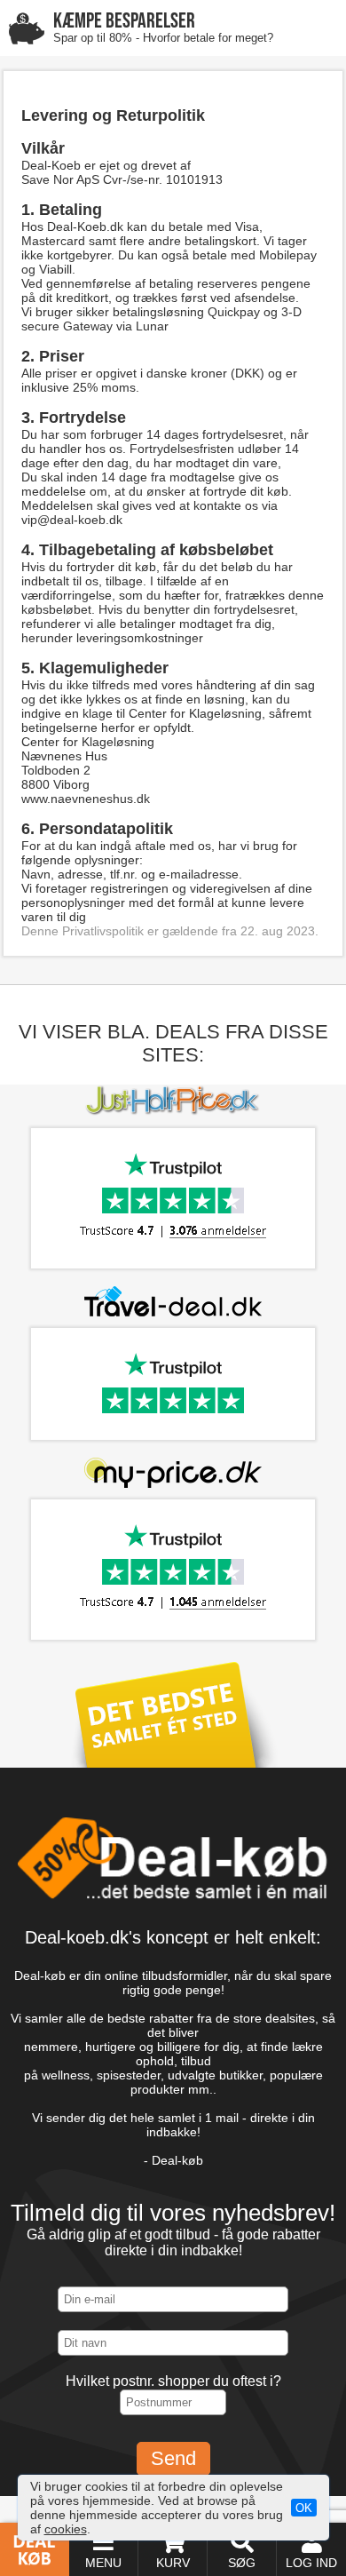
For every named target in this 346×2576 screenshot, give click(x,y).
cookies (66, 2529)
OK (304, 2508)
